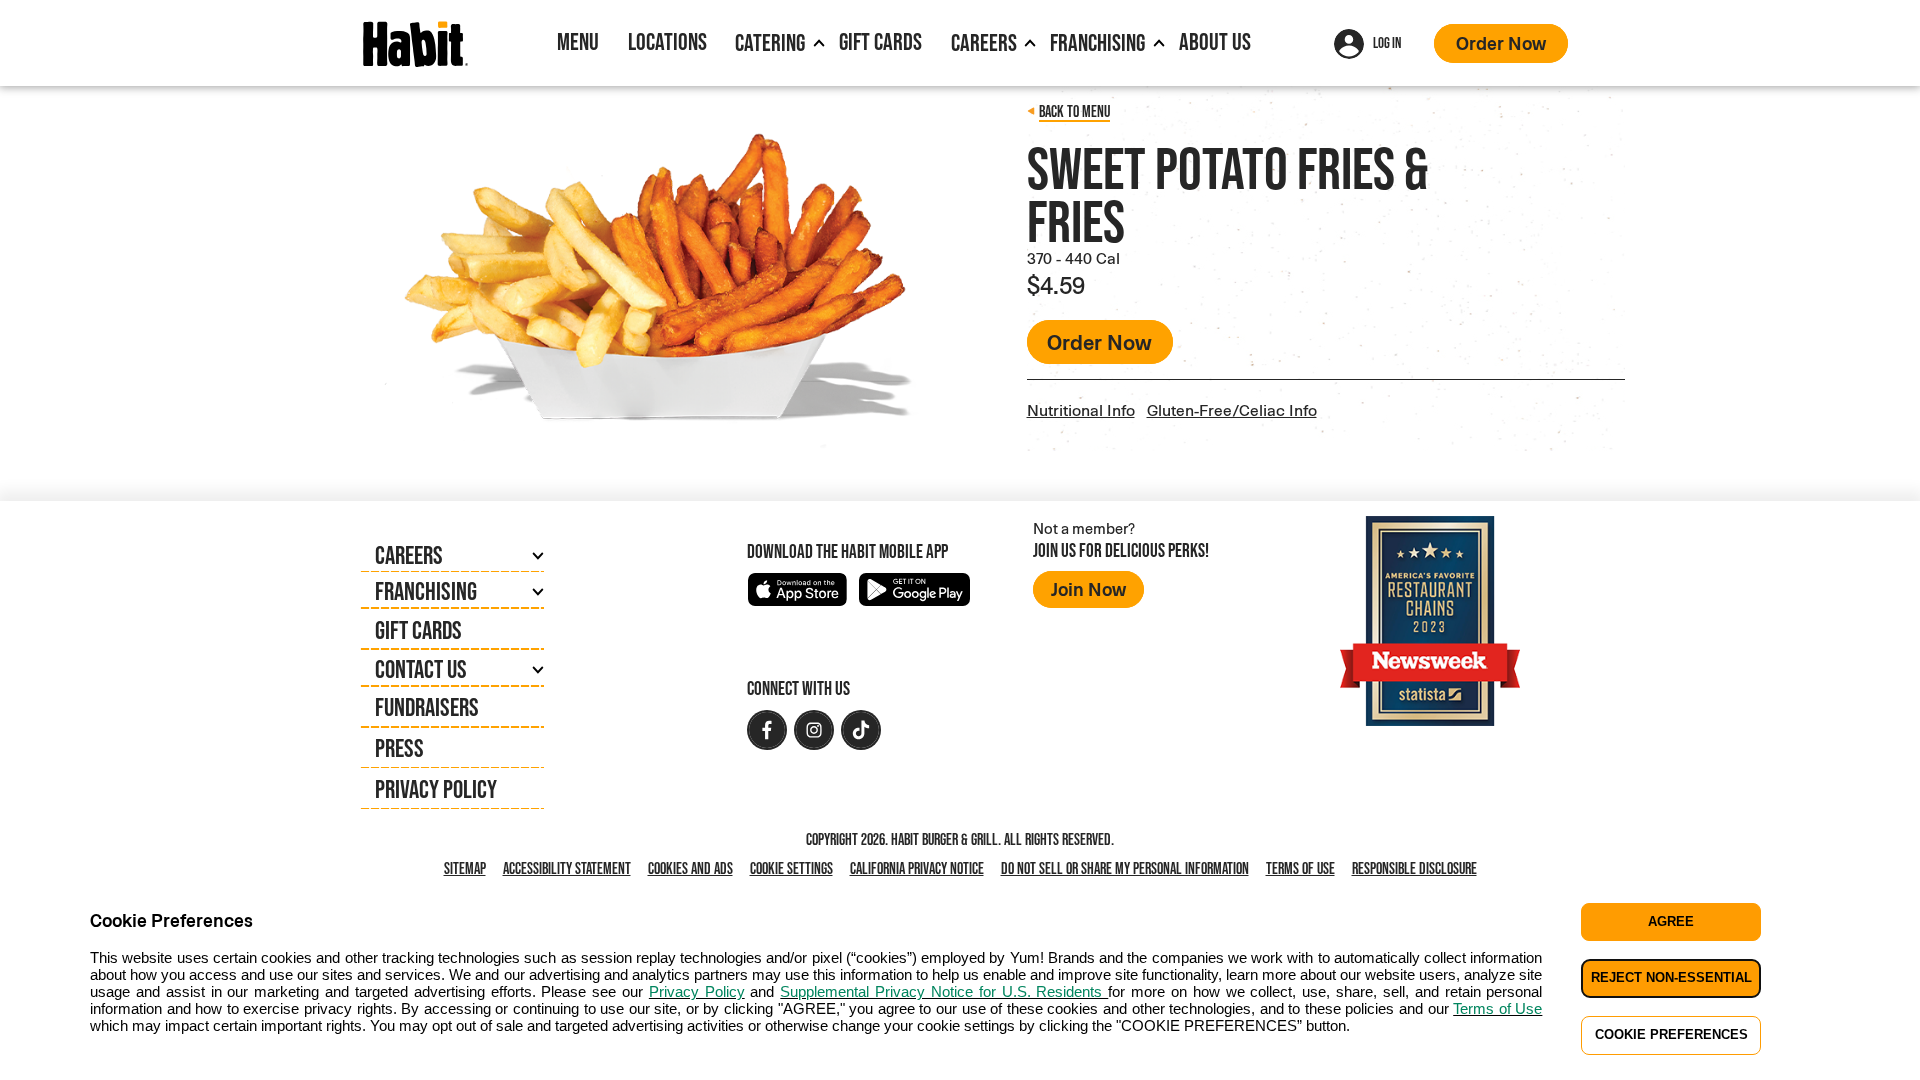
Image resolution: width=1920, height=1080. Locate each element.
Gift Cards (880, 41)
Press (399, 747)
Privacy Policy (436, 788)
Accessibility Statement (567, 868)
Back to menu (1074, 111)
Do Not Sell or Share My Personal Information (1129, 868)
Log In (1387, 42)
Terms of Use (1300, 868)
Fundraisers (427, 706)
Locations (667, 41)
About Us (1215, 41)
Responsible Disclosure (1414, 868)
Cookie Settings (791, 868)
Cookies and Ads (694, 868)
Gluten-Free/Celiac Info (1232, 409)
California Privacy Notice (921, 868)
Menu (578, 41)
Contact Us (421, 668)
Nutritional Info (1081, 409)
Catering (770, 42)
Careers (984, 42)
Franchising (1097, 42)
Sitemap (465, 868)
